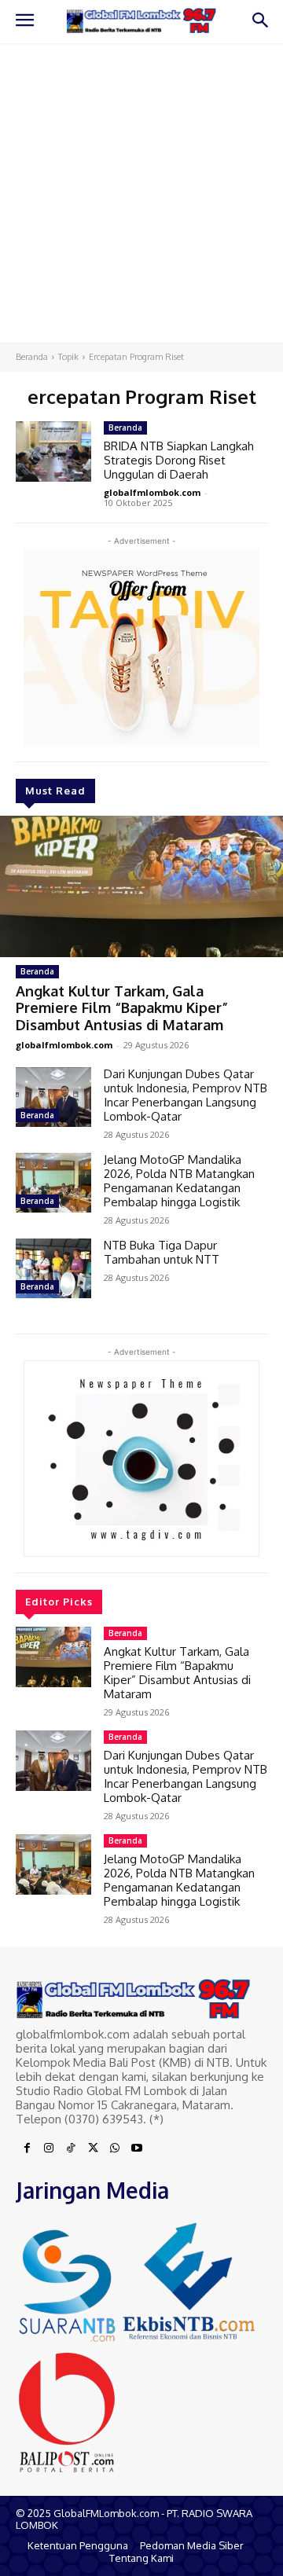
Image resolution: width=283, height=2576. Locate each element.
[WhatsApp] (115, 2149)
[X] (93, 2149)
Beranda (32, 357)
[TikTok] (71, 2149)
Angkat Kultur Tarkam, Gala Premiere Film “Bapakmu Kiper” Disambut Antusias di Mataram (122, 1008)
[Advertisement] (141, 193)
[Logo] (141, 21)
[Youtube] (137, 2149)
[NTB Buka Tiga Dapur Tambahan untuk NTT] (53, 1269)
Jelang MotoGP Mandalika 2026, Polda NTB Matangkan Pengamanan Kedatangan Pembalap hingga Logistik (179, 1181)
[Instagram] (49, 2149)
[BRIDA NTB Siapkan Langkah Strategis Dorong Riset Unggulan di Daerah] (53, 451)
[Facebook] (27, 2149)
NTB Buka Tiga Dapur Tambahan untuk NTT (162, 1252)
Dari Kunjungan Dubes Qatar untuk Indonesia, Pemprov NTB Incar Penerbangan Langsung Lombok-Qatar (186, 1095)
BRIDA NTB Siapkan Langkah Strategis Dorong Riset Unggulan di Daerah (179, 460)
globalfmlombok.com (64, 1045)
